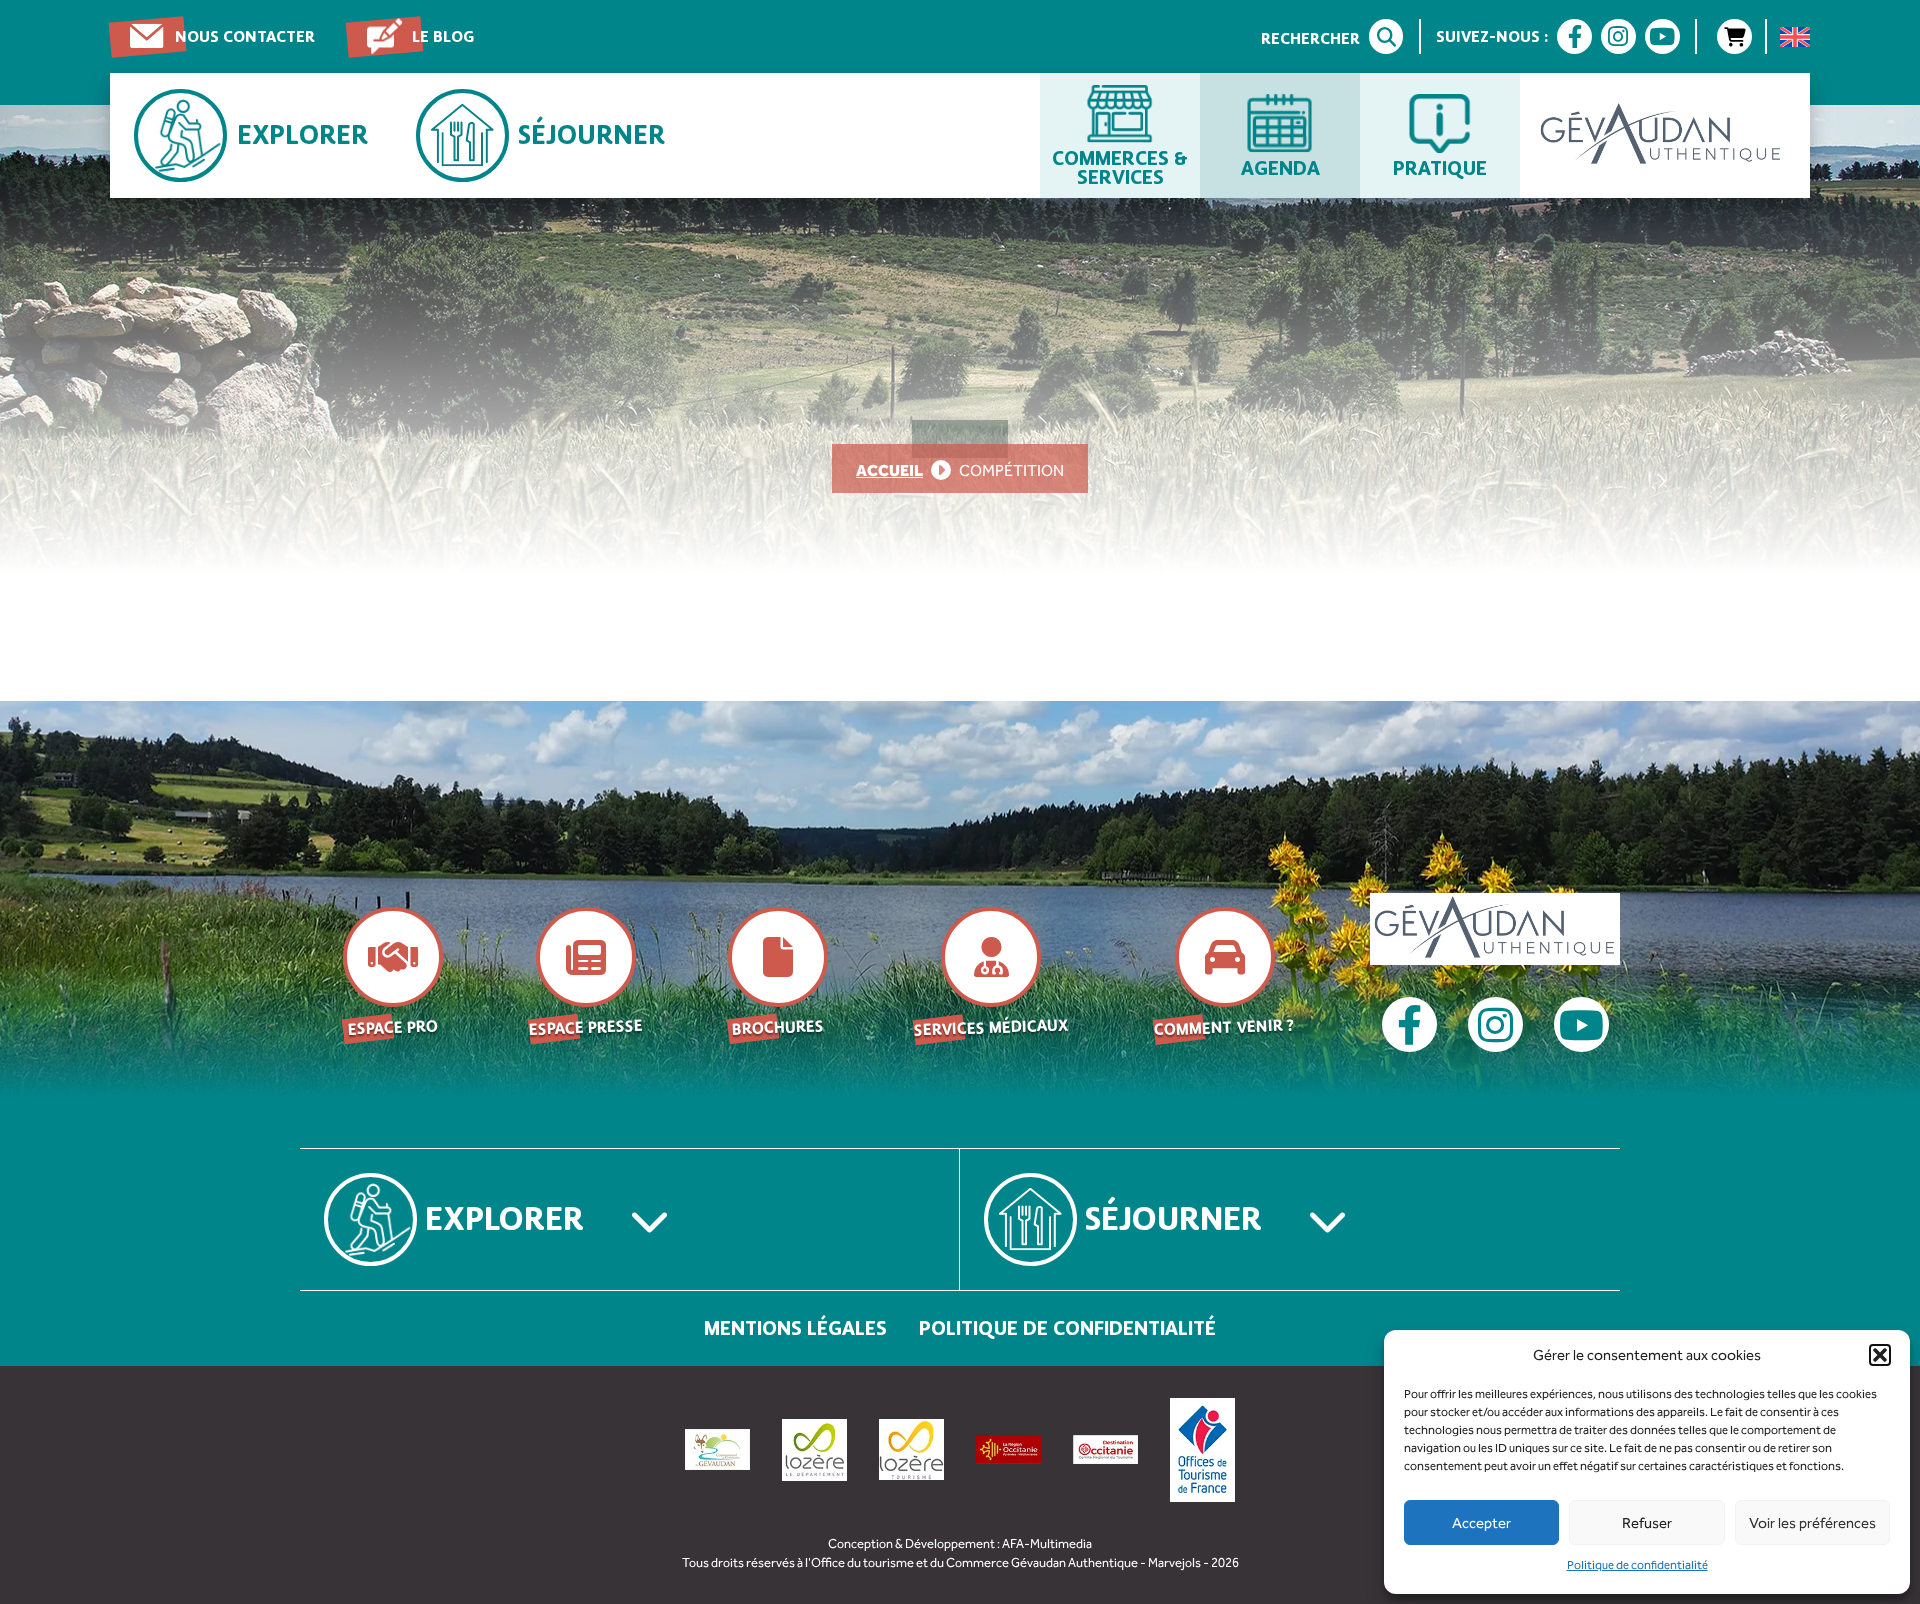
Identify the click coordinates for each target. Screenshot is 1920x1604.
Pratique (1440, 167)
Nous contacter (245, 36)
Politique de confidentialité (1637, 1565)
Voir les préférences (1812, 1523)
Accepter (1481, 1523)
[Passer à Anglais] (1795, 37)
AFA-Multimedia (1047, 1543)
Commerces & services (1120, 166)
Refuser (1647, 1523)
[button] (1880, 1355)
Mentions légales (795, 1328)
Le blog (443, 36)
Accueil (889, 470)
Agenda (1280, 167)
